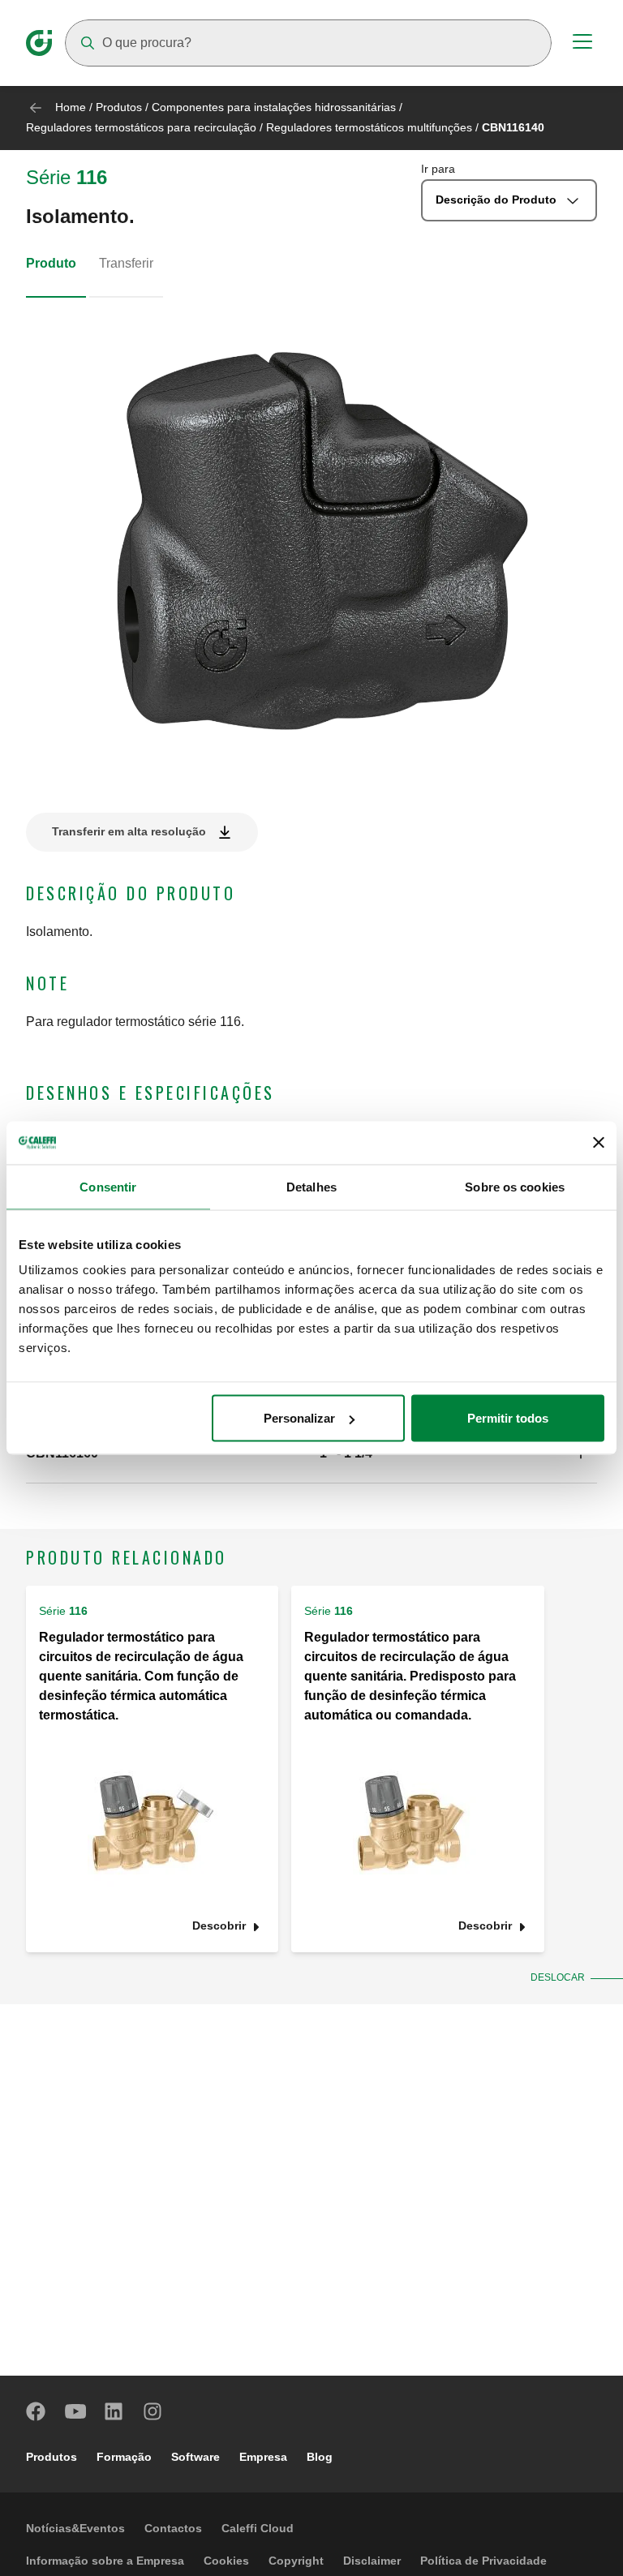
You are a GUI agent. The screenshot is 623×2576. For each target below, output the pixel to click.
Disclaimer (372, 2561)
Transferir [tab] (126, 263)
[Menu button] (582, 44)
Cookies (226, 2561)
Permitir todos (508, 1418)
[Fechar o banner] (599, 1143)
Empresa (263, 2457)
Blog (320, 2457)
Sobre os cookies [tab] (515, 1186)
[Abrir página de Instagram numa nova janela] (153, 2411)
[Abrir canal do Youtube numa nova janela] (75, 2411)
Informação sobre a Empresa (105, 2561)
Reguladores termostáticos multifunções (369, 127)
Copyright (296, 2561)
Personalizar (299, 1418)
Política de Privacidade (483, 2561)
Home (71, 107)
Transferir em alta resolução (129, 831)
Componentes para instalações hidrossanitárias (274, 107)
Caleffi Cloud (258, 2528)
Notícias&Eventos (75, 2528)
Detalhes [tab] (311, 1186)
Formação (124, 2457)
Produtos (119, 107)
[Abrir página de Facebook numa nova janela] (37, 2411)
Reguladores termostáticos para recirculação (141, 127)
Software (195, 2457)
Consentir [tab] (108, 1186)
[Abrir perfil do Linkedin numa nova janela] (114, 2411)
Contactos (173, 2528)
